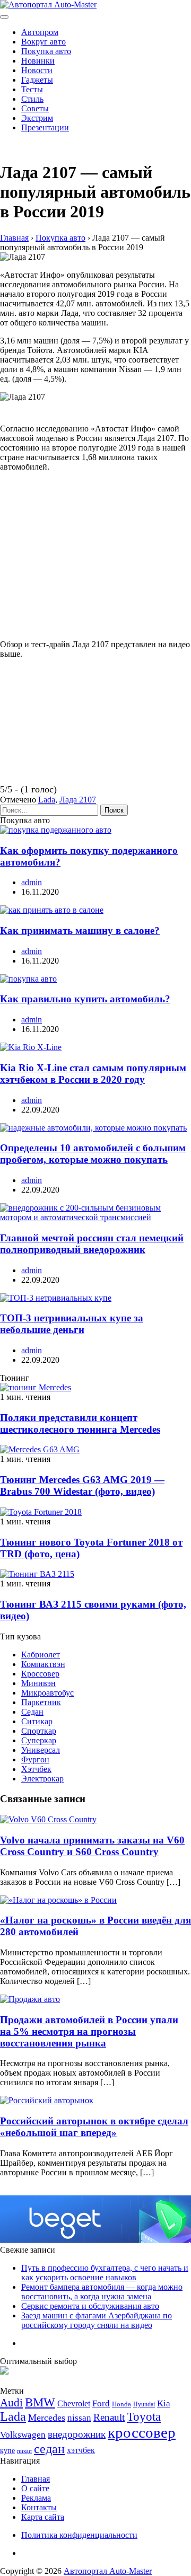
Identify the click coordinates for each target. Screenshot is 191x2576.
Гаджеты (37, 80)
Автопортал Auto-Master (108, 2571)
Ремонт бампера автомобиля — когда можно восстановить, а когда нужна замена (102, 2292)
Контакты (39, 2507)
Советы (35, 108)
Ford (101, 2403)
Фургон (35, 1759)
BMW (40, 2402)
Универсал (41, 1750)
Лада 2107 (78, 800)
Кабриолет (41, 1655)
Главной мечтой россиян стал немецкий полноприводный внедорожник (92, 1244)
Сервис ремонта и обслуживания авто (90, 2306)
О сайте (35, 2488)
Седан (32, 1712)
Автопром (40, 32)
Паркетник (41, 1702)
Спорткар (39, 1731)
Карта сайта (43, 2517)
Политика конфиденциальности (79, 2535)
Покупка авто (46, 51)
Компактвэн (43, 1664)
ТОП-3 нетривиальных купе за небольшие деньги (72, 1324)
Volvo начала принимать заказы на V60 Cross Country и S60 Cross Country (92, 1846)
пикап (24, 2451)
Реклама (36, 2498)
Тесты (32, 89)
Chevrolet (74, 2403)
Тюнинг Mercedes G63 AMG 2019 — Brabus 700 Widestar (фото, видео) (82, 1485)
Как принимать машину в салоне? (80, 930)
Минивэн (38, 1683)
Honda (121, 2404)
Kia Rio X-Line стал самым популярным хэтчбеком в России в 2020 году (93, 1074)
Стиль (32, 99)
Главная (36, 2479)
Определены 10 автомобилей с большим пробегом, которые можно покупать (93, 1154)
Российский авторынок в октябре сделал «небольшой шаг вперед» (94, 2127)
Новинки (38, 61)
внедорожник (77, 2434)
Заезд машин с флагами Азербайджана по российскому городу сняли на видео (97, 2320)
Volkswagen (23, 2435)
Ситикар (37, 1721)
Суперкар (39, 1740)
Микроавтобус (47, 1693)
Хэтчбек (36, 1769)
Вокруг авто (44, 42)
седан (49, 2449)
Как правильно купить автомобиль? (85, 999)
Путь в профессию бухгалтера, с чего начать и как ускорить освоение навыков (105, 2273)
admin (32, 882)
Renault (109, 2417)
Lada (47, 800)
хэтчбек (81, 2450)
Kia (164, 2403)
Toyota (144, 2417)
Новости (37, 70)
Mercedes (47, 2418)
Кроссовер (40, 1674)
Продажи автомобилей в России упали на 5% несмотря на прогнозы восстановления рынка (89, 2031)
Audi (11, 2403)
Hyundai (144, 2404)
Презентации (45, 127)
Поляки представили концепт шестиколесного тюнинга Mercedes (80, 1423)
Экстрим (37, 118)
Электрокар (42, 1779)
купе (7, 2450)
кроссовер (142, 2432)
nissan (79, 2418)
